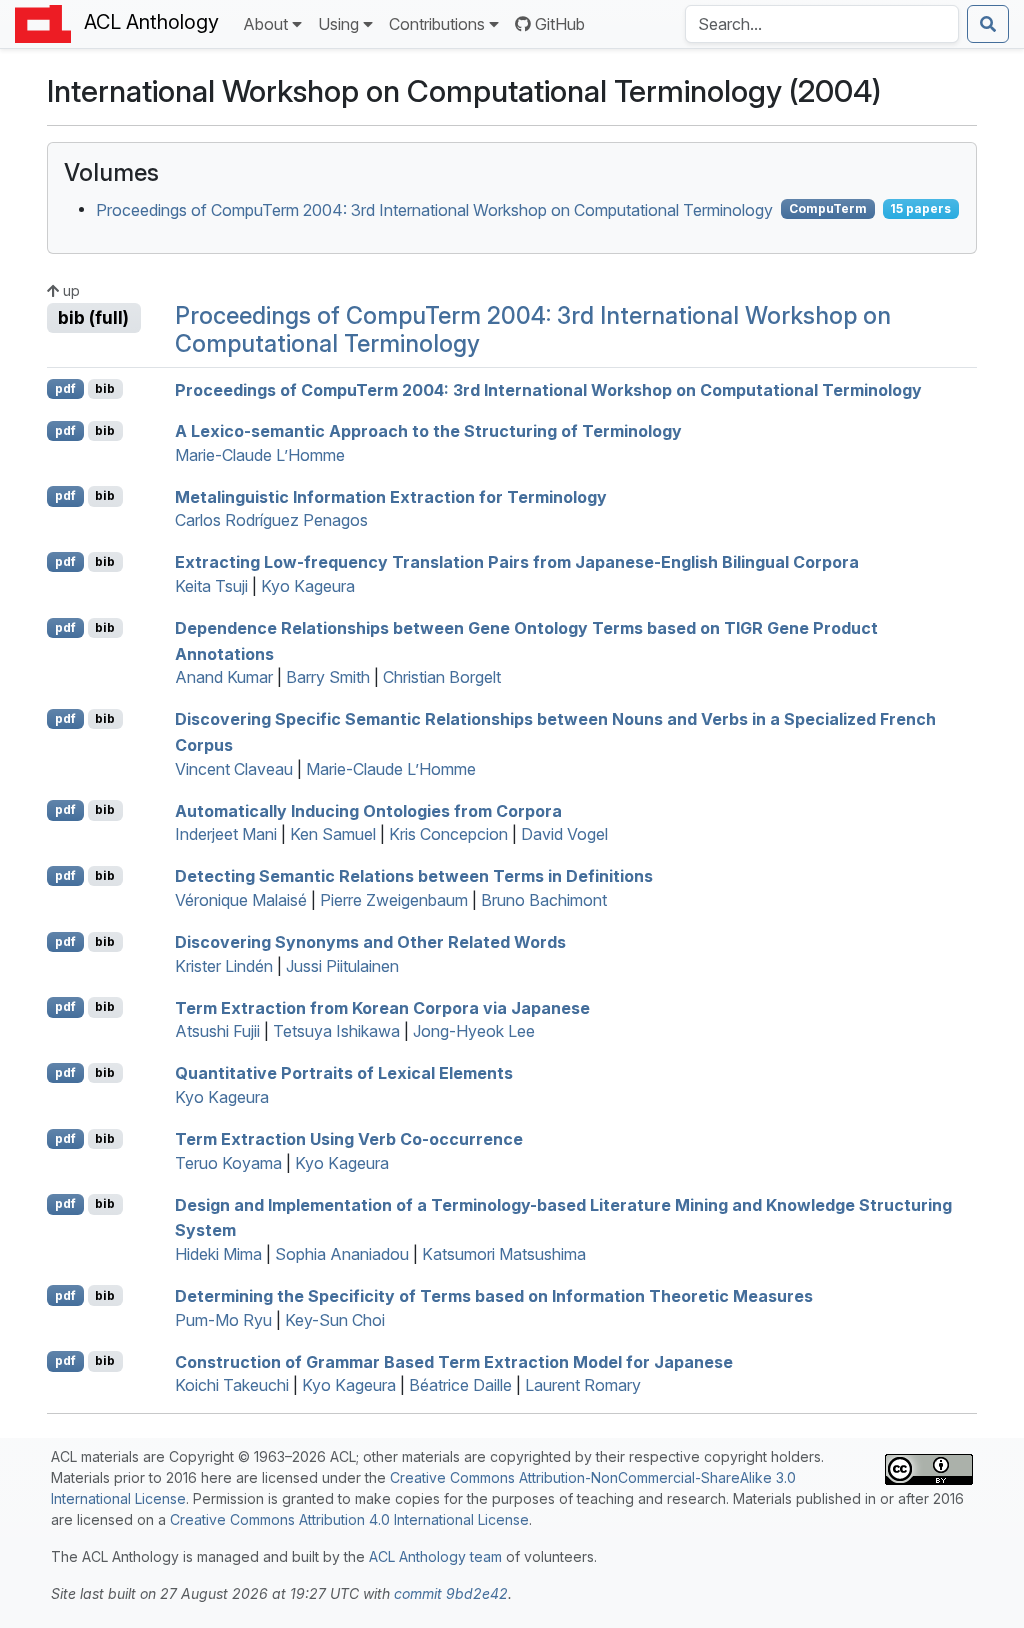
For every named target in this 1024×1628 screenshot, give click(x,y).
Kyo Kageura (308, 586)
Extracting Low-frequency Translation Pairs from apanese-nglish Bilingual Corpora (517, 562)
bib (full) (93, 317)
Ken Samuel (333, 834)
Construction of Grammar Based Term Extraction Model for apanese (454, 1361)
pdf (65, 388)
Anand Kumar (224, 677)
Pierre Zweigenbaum (394, 900)
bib (105, 388)
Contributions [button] (437, 24)
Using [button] (338, 24)
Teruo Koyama (228, 1163)
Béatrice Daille (460, 1385)
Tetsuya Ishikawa (336, 1031)
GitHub (560, 24)
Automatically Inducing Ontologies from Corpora (368, 810)
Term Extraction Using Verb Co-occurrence (349, 1139)
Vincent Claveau (234, 769)
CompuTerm (828, 208)
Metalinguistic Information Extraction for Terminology (391, 496)
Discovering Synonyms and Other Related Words (370, 942)
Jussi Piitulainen (342, 966)
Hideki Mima (218, 1254)
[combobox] (822, 24)
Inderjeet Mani (226, 834)
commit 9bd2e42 (451, 1593)
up (69, 290)
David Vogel (564, 834)
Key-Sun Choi (335, 1320)
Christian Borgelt (442, 677)
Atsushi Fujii (217, 1031)
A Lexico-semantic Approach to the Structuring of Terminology (428, 431)
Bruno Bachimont (544, 900)
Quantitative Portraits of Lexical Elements (344, 1073)
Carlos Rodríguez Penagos (271, 520)
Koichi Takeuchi (232, 1385)
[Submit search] (988, 24)
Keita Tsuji (211, 586)
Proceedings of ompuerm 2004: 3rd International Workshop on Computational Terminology (548, 389)
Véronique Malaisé (241, 900)
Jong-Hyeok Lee (474, 1031)
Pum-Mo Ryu (223, 1320)
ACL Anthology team (435, 1556)
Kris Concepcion (448, 834)
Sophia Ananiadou (342, 1254)
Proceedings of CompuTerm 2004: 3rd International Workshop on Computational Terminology (434, 209)
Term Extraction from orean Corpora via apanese (382, 1007)
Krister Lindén (224, 966)
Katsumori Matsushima (504, 1254)
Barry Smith (328, 677)
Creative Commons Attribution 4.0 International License (349, 1519)
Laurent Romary (583, 1385)
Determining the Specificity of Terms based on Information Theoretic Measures (494, 1296)
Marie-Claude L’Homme (260, 455)
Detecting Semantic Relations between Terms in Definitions (414, 876)
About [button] (265, 24)
